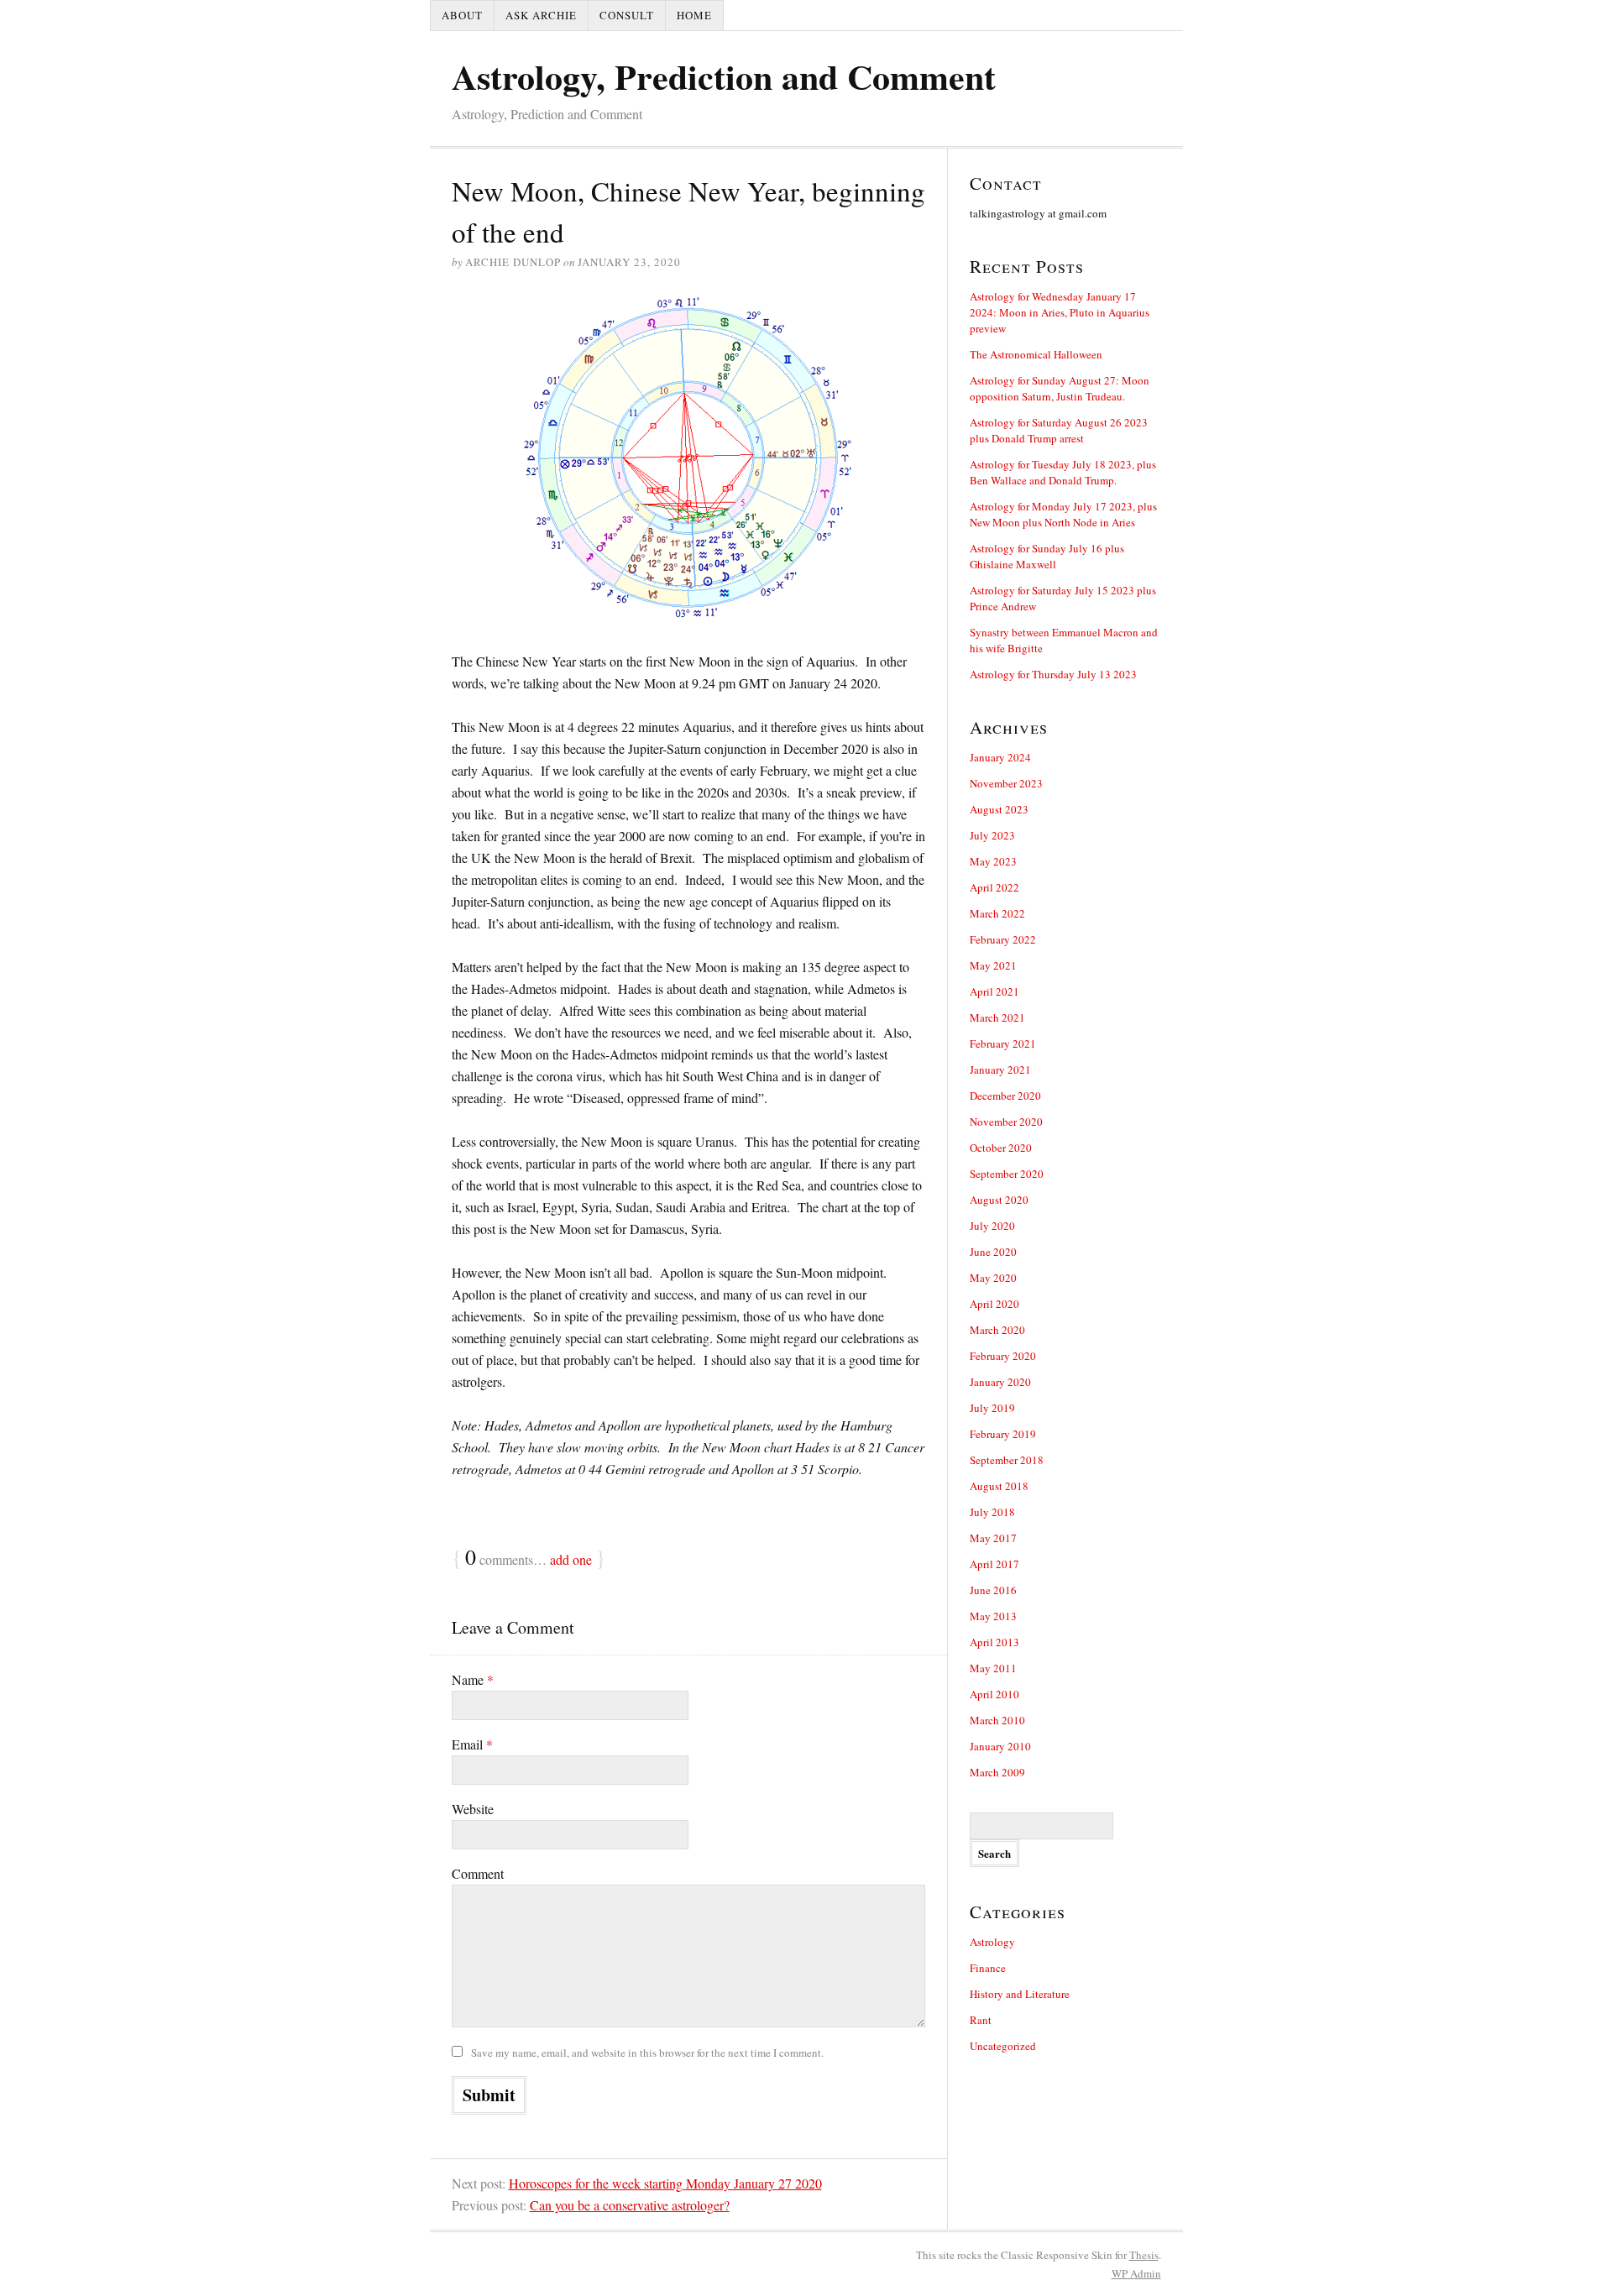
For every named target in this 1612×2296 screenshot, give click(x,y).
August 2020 (999, 1200)
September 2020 (1007, 1174)
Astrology (992, 1942)
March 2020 (997, 1330)
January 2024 (1000, 757)
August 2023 (999, 809)
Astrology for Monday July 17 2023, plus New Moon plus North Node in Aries (1063, 514)
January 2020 (1000, 1382)
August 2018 (999, 1486)
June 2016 (993, 1590)
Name (473, 1679)
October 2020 (1001, 1148)
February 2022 (1003, 939)
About (462, 15)
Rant (981, 2020)
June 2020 (993, 1252)
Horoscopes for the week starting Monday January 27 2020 (665, 2183)
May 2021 (993, 965)
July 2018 (992, 1512)
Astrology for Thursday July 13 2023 (1053, 674)
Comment (478, 1873)
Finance (988, 1968)
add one (571, 1559)
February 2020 (1003, 1356)
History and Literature (1020, 1994)
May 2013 (993, 1616)
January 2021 (1000, 1070)
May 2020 (993, 1278)
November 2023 (1006, 783)
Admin (1136, 2273)
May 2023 (993, 861)
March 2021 (997, 1017)
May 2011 (993, 1668)
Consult (627, 15)
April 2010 (994, 1694)
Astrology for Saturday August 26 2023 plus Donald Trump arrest (1059, 430)
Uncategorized (1003, 2046)
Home (694, 15)
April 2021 (994, 991)
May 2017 (993, 1538)
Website (473, 1809)
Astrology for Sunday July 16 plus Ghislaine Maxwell (1047, 556)
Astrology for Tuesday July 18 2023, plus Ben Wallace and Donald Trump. (1063, 472)
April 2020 (994, 1304)
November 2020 (1006, 1122)
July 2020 (992, 1226)
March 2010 (997, 1720)
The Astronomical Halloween (1036, 354)
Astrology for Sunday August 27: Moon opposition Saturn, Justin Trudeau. (1060, 388)
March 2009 (997, 1772)
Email (472, 1744)
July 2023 (992, 835)
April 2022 (994, 887)
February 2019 (1003, 1434)
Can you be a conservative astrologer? (630, 2205)
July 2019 (992, 1408)
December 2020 (1005, 1096)
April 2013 (994, 1642)
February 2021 (1003, 1043)
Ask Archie (541, 15)
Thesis (1144, 2255)
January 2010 (1000, 1746)
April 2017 (994, 1564)
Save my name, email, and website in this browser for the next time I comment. (647, 2053)
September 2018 (1007, 1460)
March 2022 (997, 913)
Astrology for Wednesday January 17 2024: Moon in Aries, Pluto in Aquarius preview (1060, 312)
